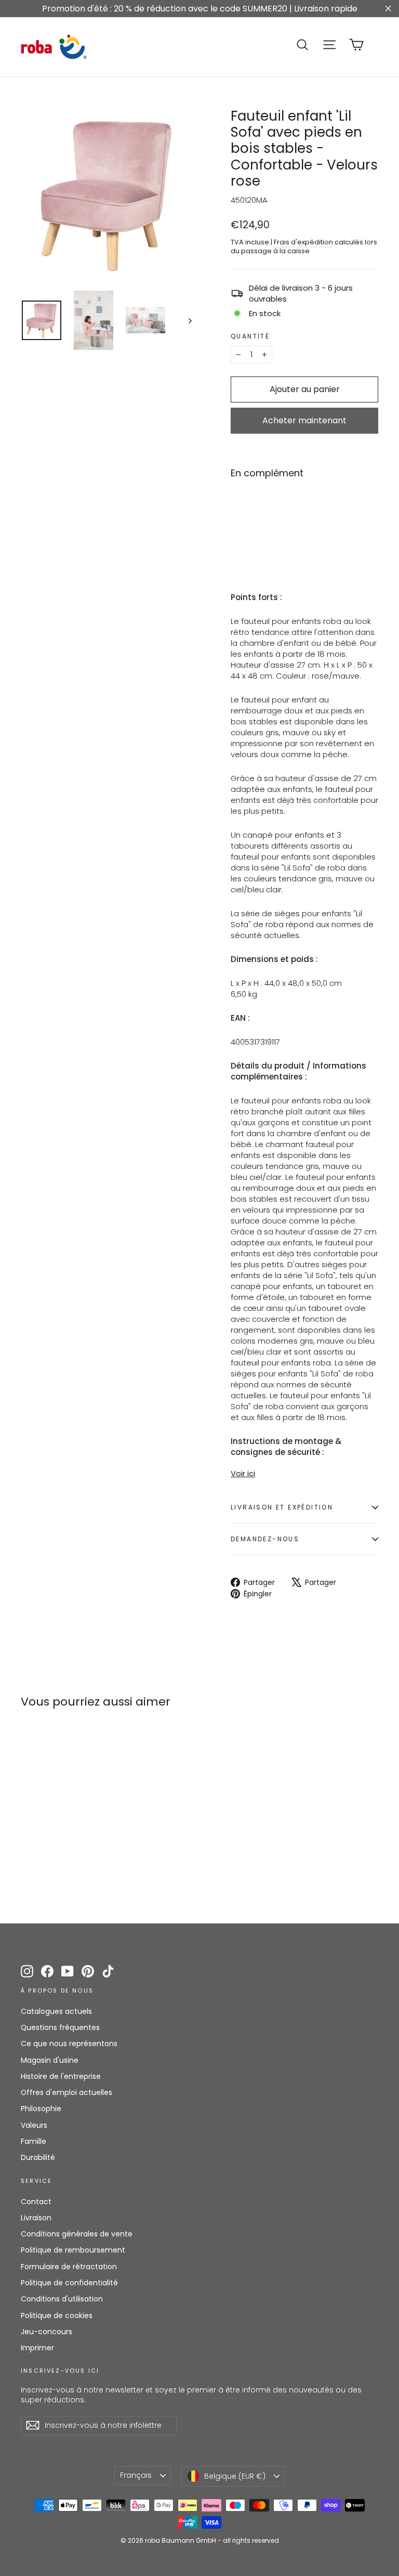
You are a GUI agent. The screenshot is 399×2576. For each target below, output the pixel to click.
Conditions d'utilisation (62, 2299)
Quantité (250, 336)
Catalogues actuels (56, 2011)
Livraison (36, 2218)
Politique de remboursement (73, 2250)
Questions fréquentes (60, 2027)
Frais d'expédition (303, 242)
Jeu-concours (46, 2332)
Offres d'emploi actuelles (66, 2092)
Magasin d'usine (50, 2060)
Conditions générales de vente (77, 2234)
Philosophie (41, 2109)
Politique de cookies (57, 2315)
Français (136, 2475)
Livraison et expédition (282, 1507)
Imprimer (37, 2348)
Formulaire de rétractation (69, 2267)
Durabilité (38, 2157)
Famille (34, 2141)
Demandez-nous (265, 1539)
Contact (36, 2202)
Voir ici (243, 1473)
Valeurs (34, 2125)
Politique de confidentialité (69, 2283)
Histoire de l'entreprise (61, 2076)
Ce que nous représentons (69, 2044)
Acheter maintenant (304, 420)
